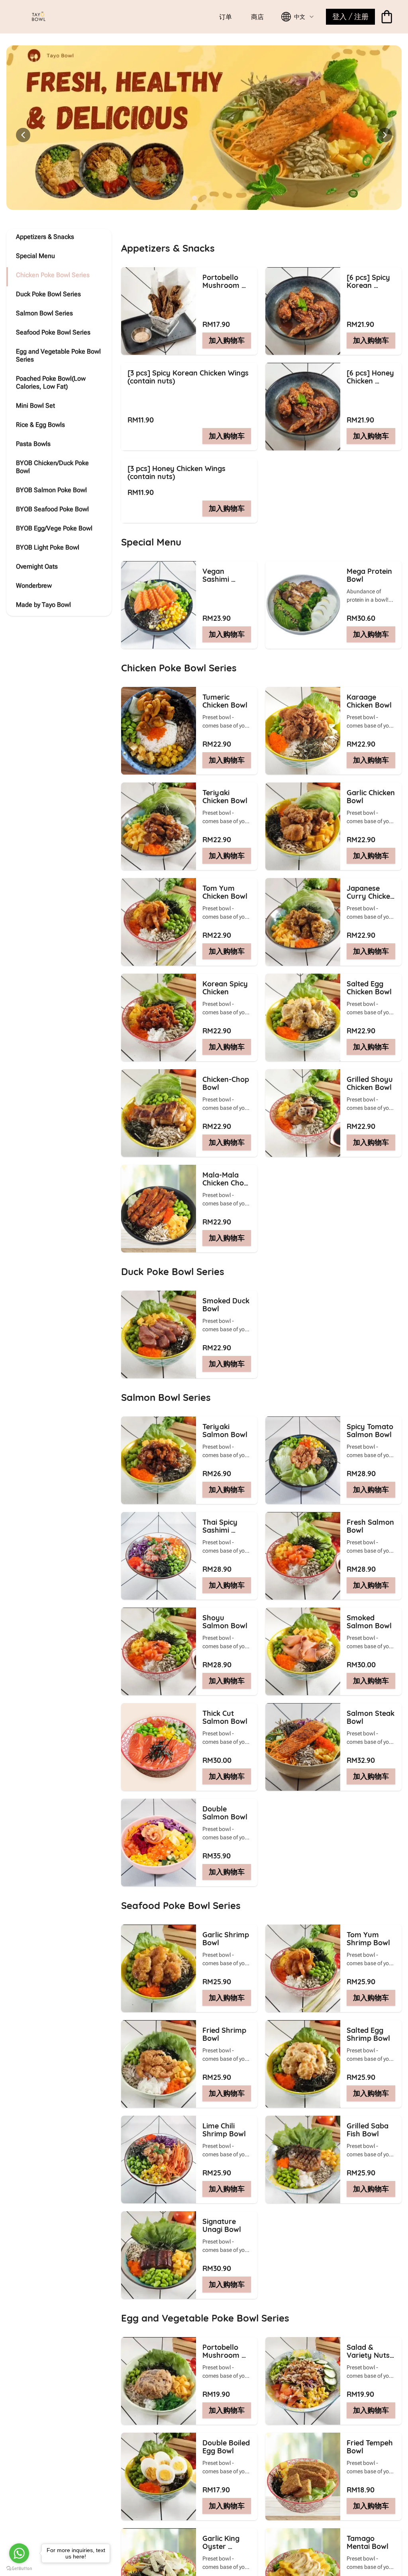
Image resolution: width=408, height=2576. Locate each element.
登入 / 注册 (350, 17)
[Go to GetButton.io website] (19, 2568)
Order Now (274, 138)
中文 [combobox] (300, 17)
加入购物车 (227, 340)
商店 (257, 17)
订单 (226, 17)
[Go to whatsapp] (19, 2553)
